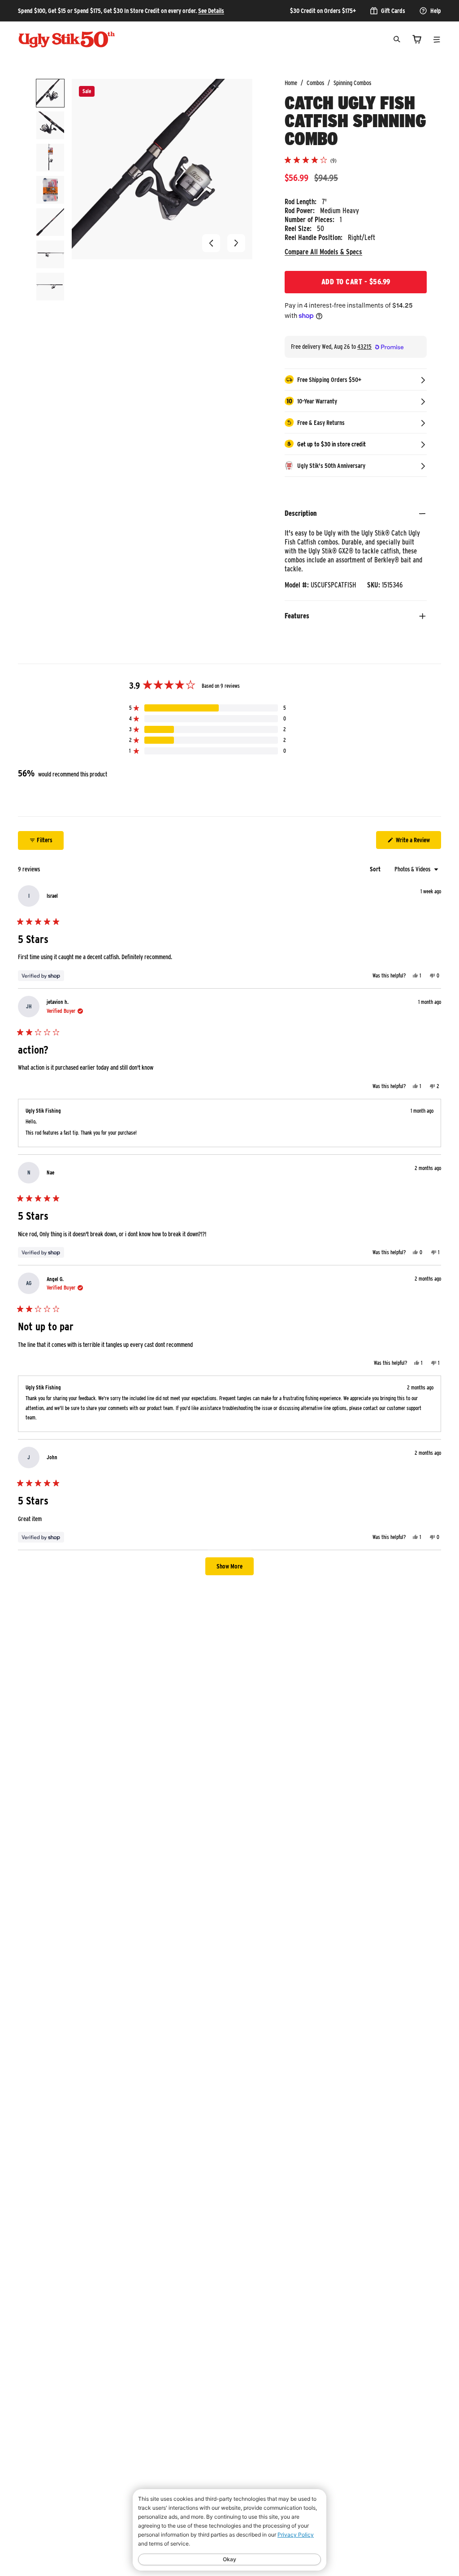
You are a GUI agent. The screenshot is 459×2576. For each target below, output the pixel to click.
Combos (315, 83)
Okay (229, 2559)
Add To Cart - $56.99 (356, 282)
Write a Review (418, 842)
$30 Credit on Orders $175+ (323, 11)
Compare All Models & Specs (323, 252)
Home (291, 83)
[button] (211, 243)
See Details (211, 11)
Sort (376, 869)
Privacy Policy (296, 2535)
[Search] (397, 39)
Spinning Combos (352, 83)
